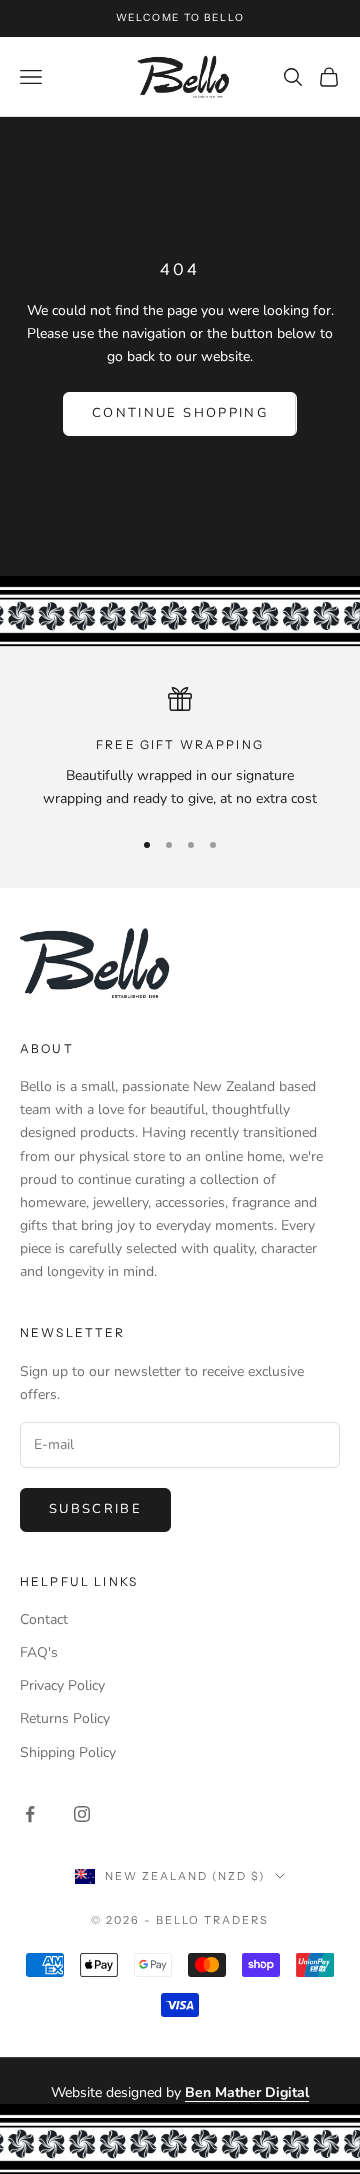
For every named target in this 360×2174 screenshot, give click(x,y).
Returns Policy (65, 1718)
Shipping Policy (68, 1752)
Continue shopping (180, 413)
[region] (180, 748)
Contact (44, 1619)
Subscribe (95, 1509)
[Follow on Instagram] (82, 1814)
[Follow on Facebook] (30, 1814)
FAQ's (39, 1652)
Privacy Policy (62, 1685)
